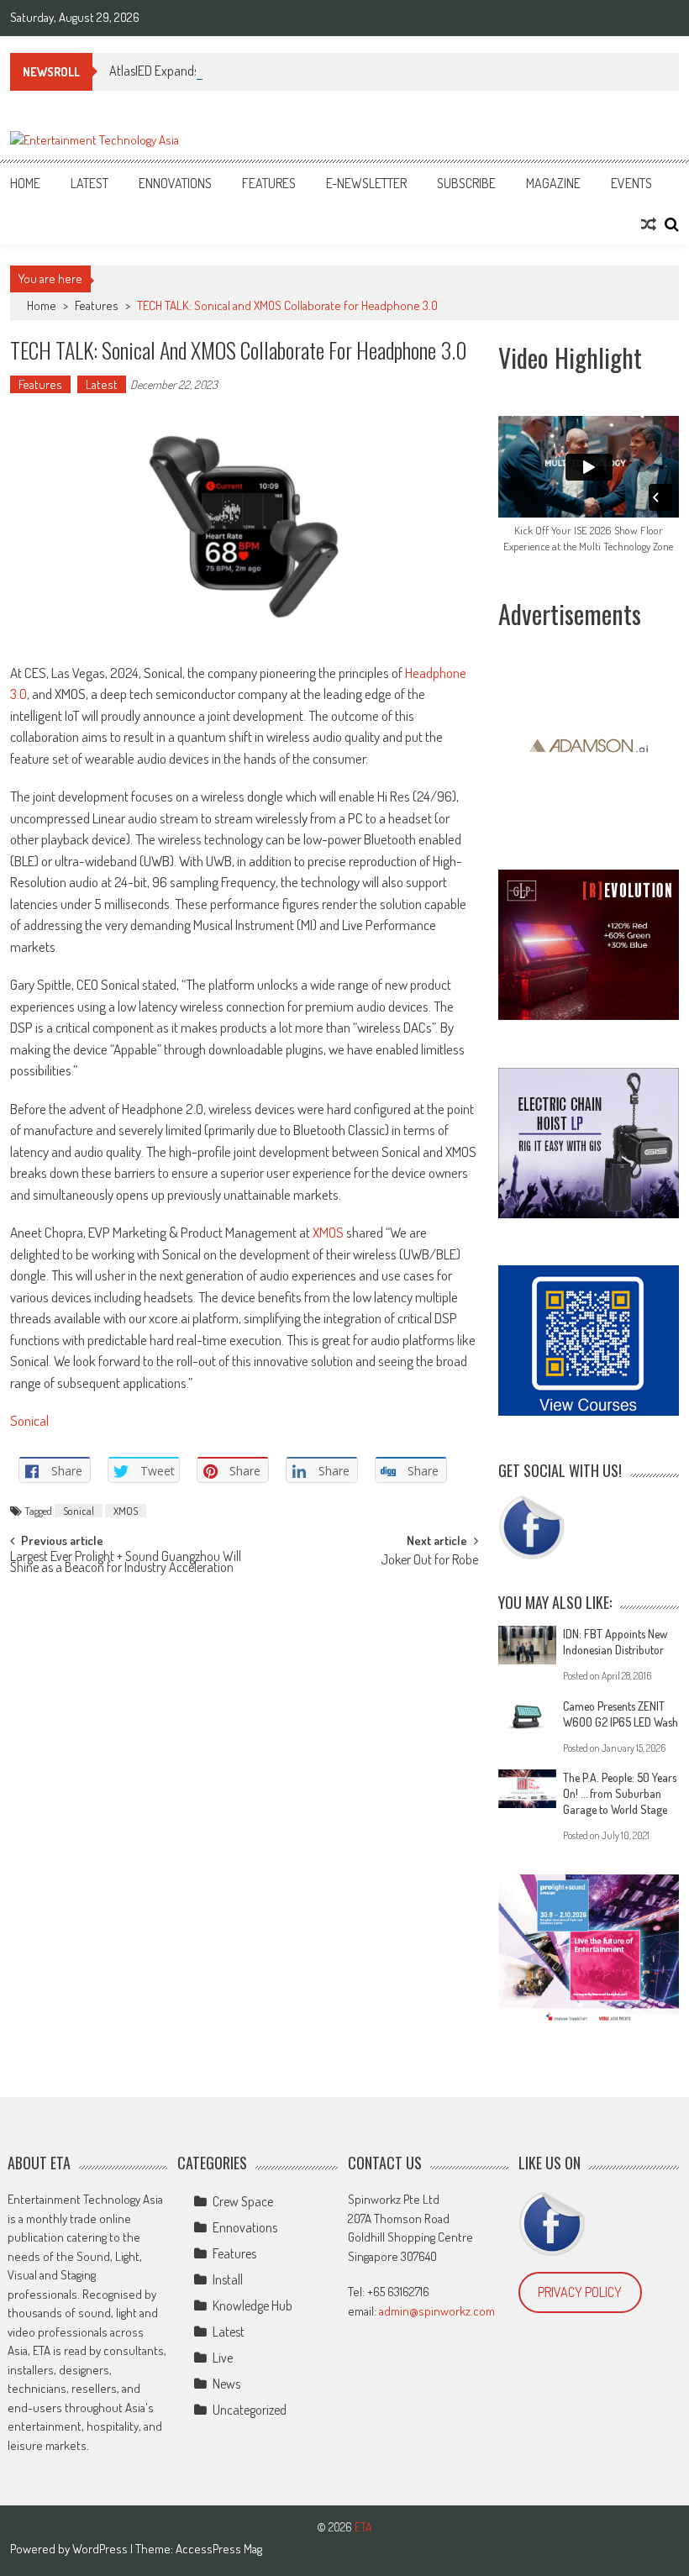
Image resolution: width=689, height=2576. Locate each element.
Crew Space (243, 2201)
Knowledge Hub (252, 2305)
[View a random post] (649, 224)
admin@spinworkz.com (437, 2311)
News (226, 2384)
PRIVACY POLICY (580, 2292)
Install (228, 2279)
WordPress (101, 2549)
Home (25, 183)
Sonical (29, 1420)
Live (223, 2358)
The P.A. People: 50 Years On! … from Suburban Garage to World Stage (620, 1793)
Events (631, 183)
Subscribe (466, 183)
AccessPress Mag (219, 2549)
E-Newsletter (366, 183)
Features (269, 183)
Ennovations (175, 183)
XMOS (328, 1232)
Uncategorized (250, 2410)
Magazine (553, 183)
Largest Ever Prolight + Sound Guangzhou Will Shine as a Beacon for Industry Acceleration (126, 1563)
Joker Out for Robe (429, 1561)
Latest (89, 183)
